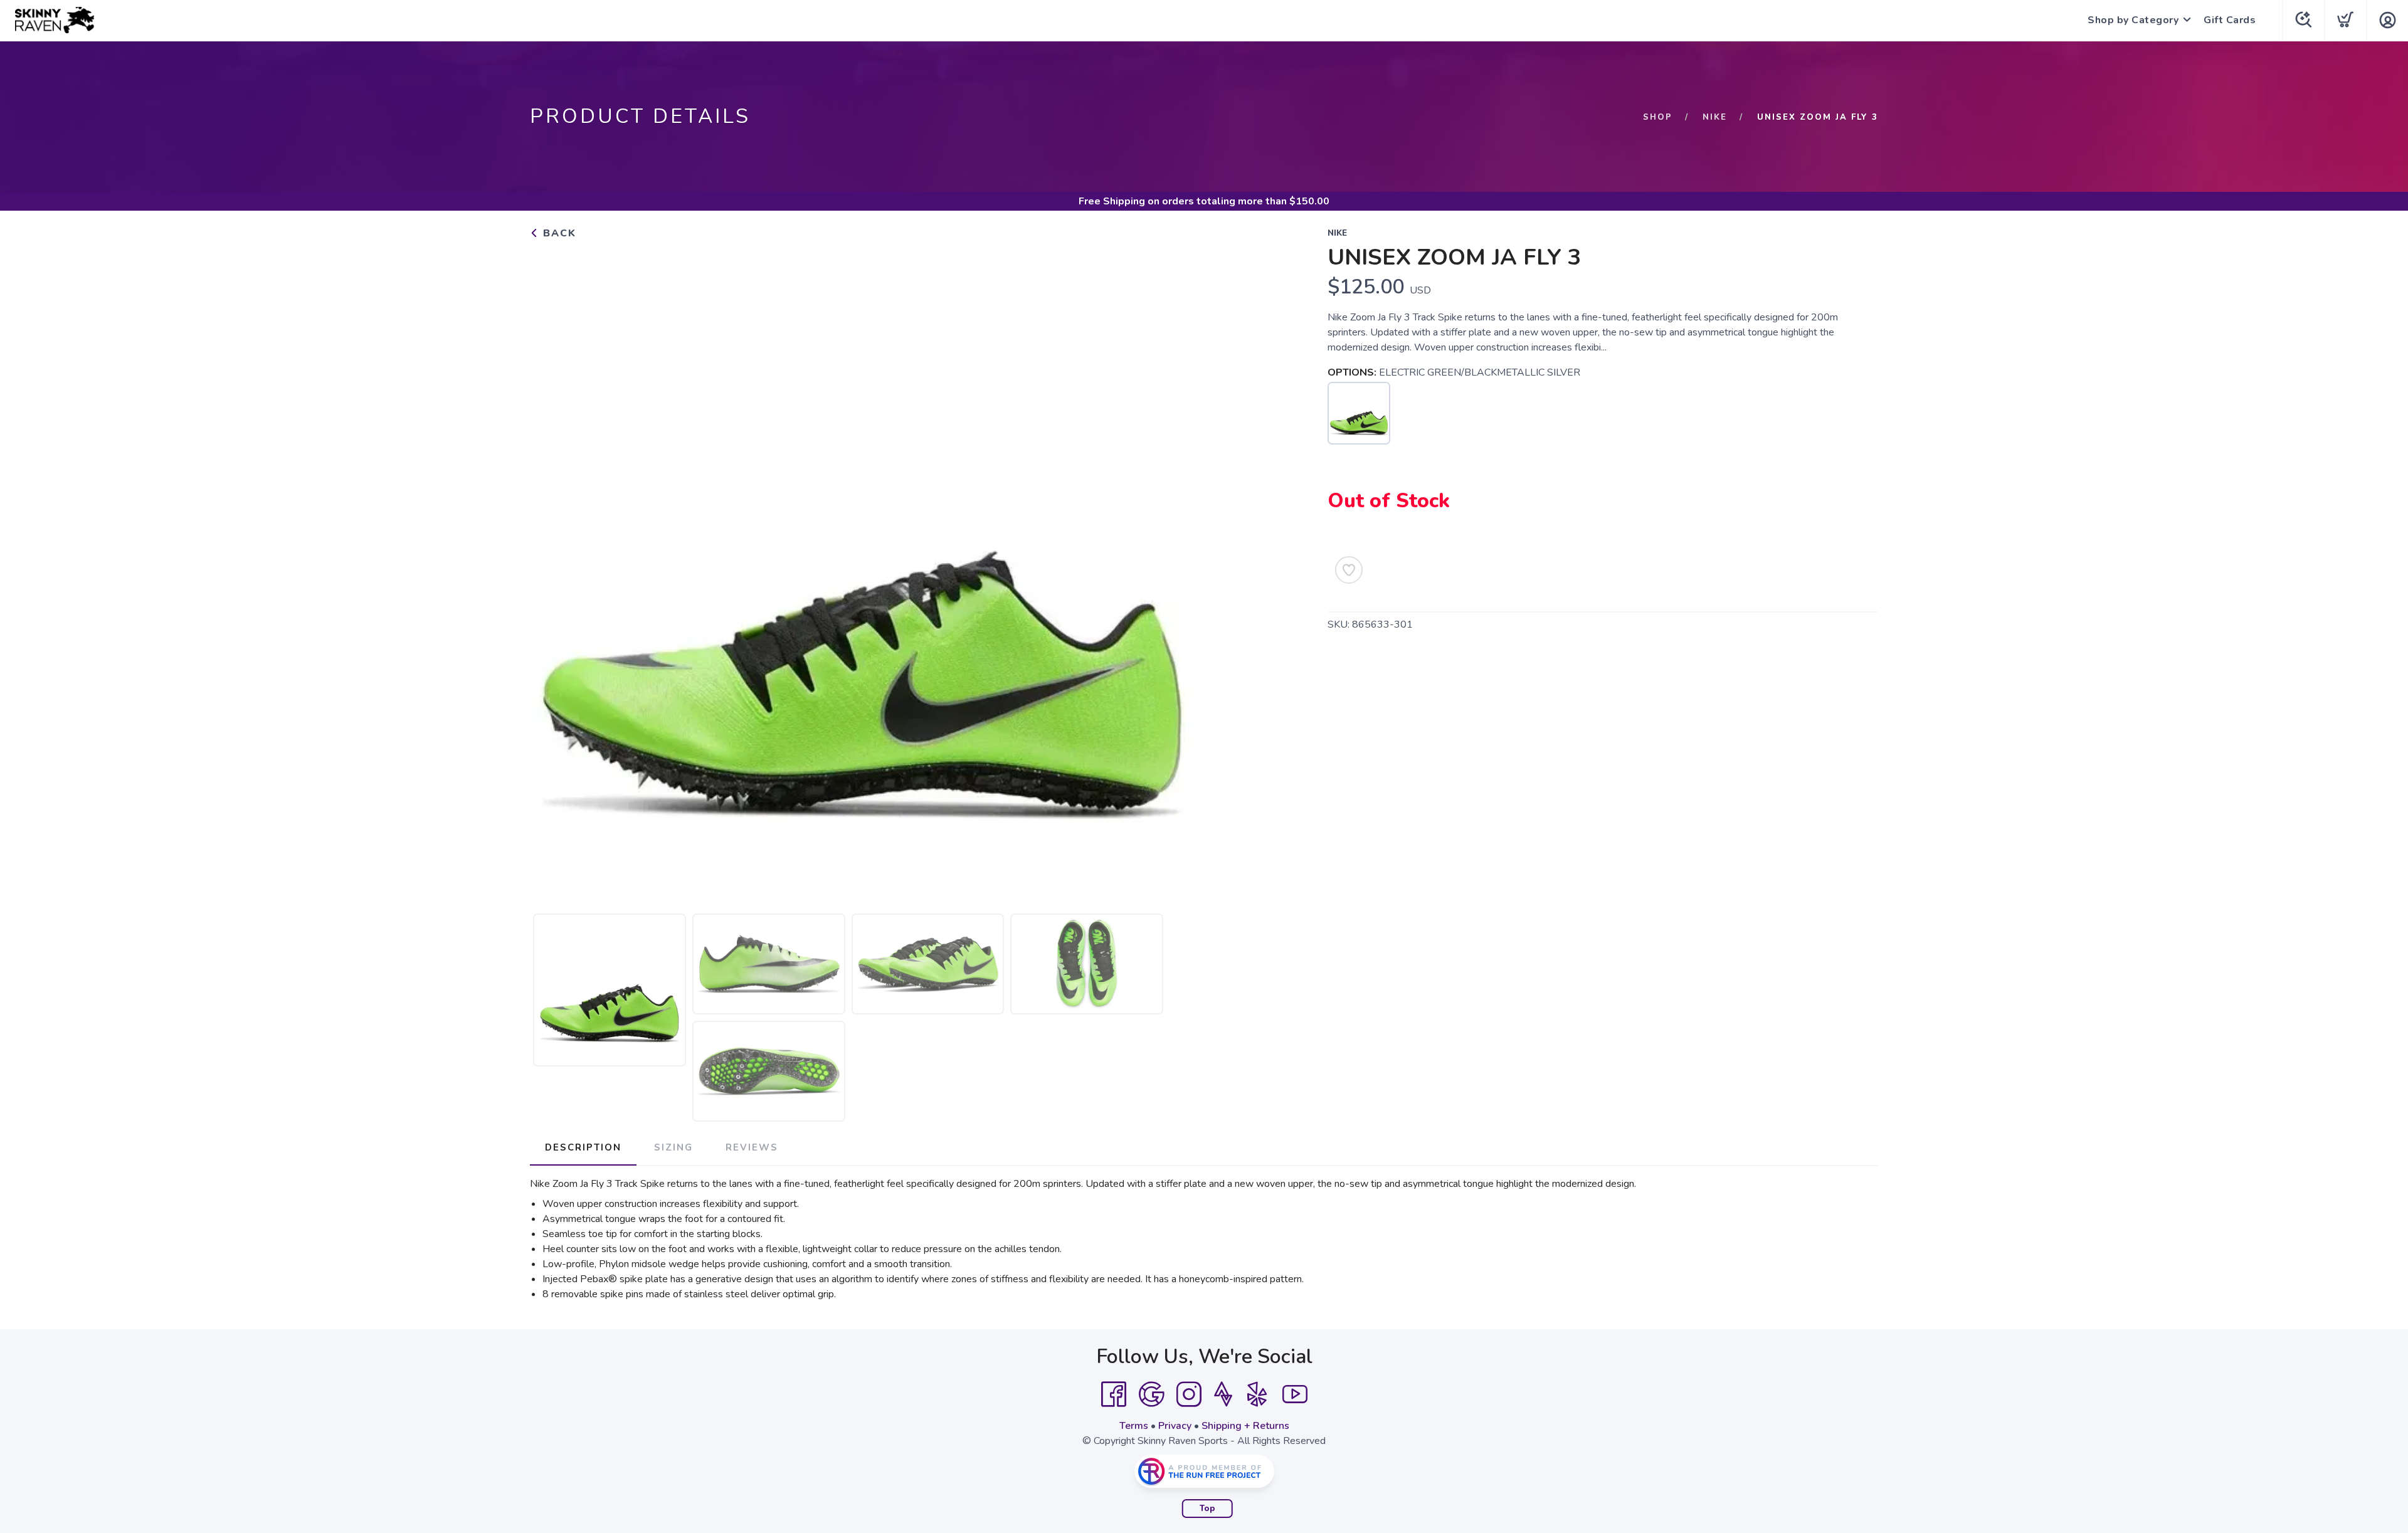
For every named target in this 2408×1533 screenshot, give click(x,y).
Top (1207, 1509)
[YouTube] (1295, 1394)
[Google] (1151, 1394)
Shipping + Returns (1245, 1426)
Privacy (1175, 1426)
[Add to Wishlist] (1349, 570)
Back (558, 233)
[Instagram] (1189, 1394)
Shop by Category (2133, 20)
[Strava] (1223, 1394)
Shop (1658, 117)
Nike (1715, 117)
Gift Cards (2230, 20)
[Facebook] (1114, 1394)
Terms (1134, 1426)
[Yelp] (1257, 1394)
